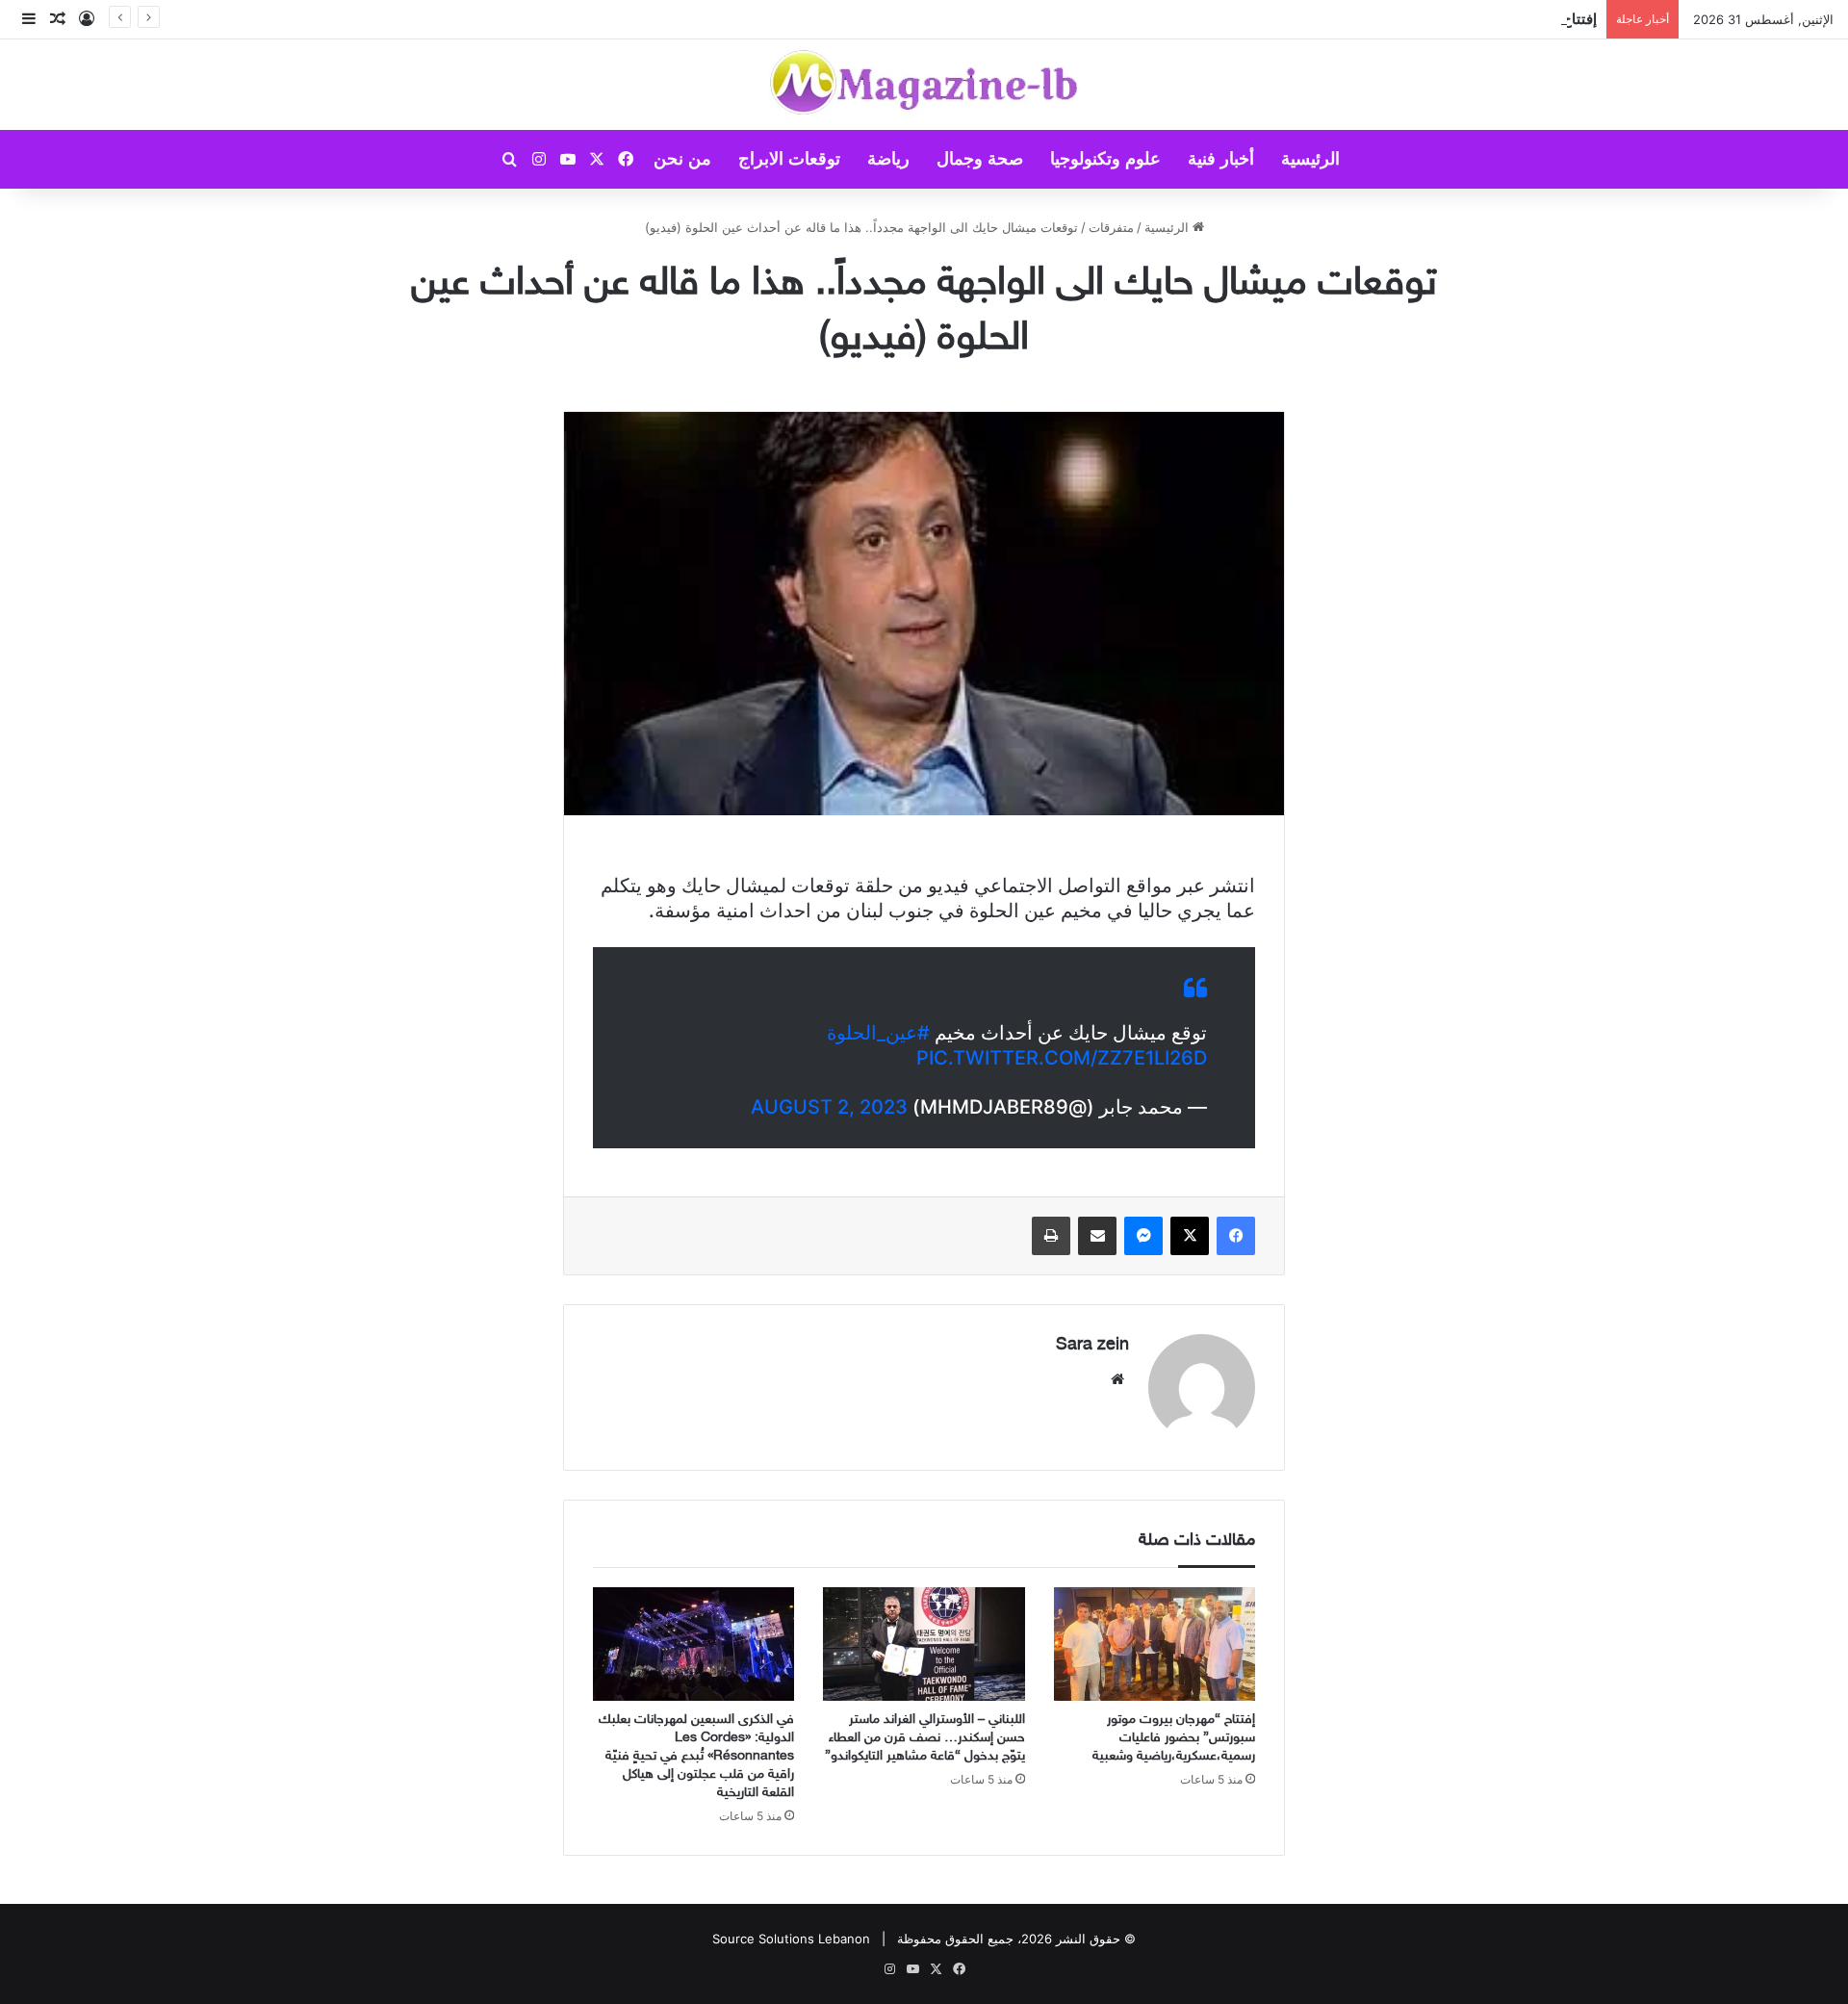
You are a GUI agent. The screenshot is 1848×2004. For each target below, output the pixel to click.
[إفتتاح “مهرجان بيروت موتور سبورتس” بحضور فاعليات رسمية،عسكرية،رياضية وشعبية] (1155, 1644)
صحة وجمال (980, 159)
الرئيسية (1310, 159)
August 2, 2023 (829, 1107)
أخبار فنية (1221, 159)
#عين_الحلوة (878, 1033)
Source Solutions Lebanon (791, 1939)
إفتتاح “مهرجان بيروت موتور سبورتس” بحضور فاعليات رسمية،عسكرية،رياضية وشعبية (1174, 1738)
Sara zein (1092, 1346)
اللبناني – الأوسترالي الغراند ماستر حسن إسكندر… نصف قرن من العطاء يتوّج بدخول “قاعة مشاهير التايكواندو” (925, 1738)
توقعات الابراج (789, 159)
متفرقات (1111, 227)
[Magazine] (924, 85)
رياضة (888, 159)
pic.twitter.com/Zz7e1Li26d (1062, 1058)
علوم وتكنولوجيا (1105, 159)
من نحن (682, 159)
